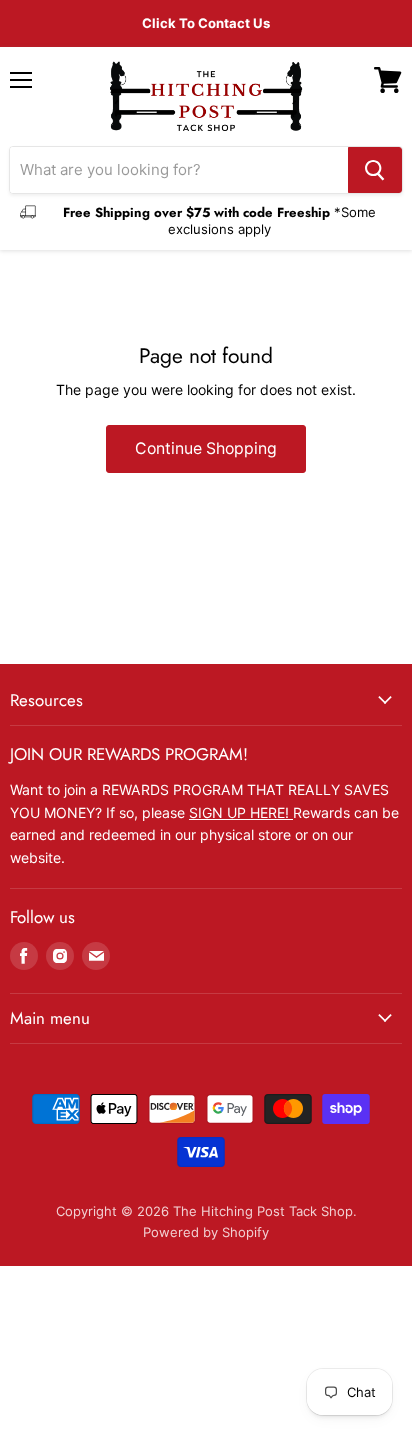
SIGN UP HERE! (241, 812)
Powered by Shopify (206, 1232)
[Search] (375, 170)
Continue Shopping (206, 448)
